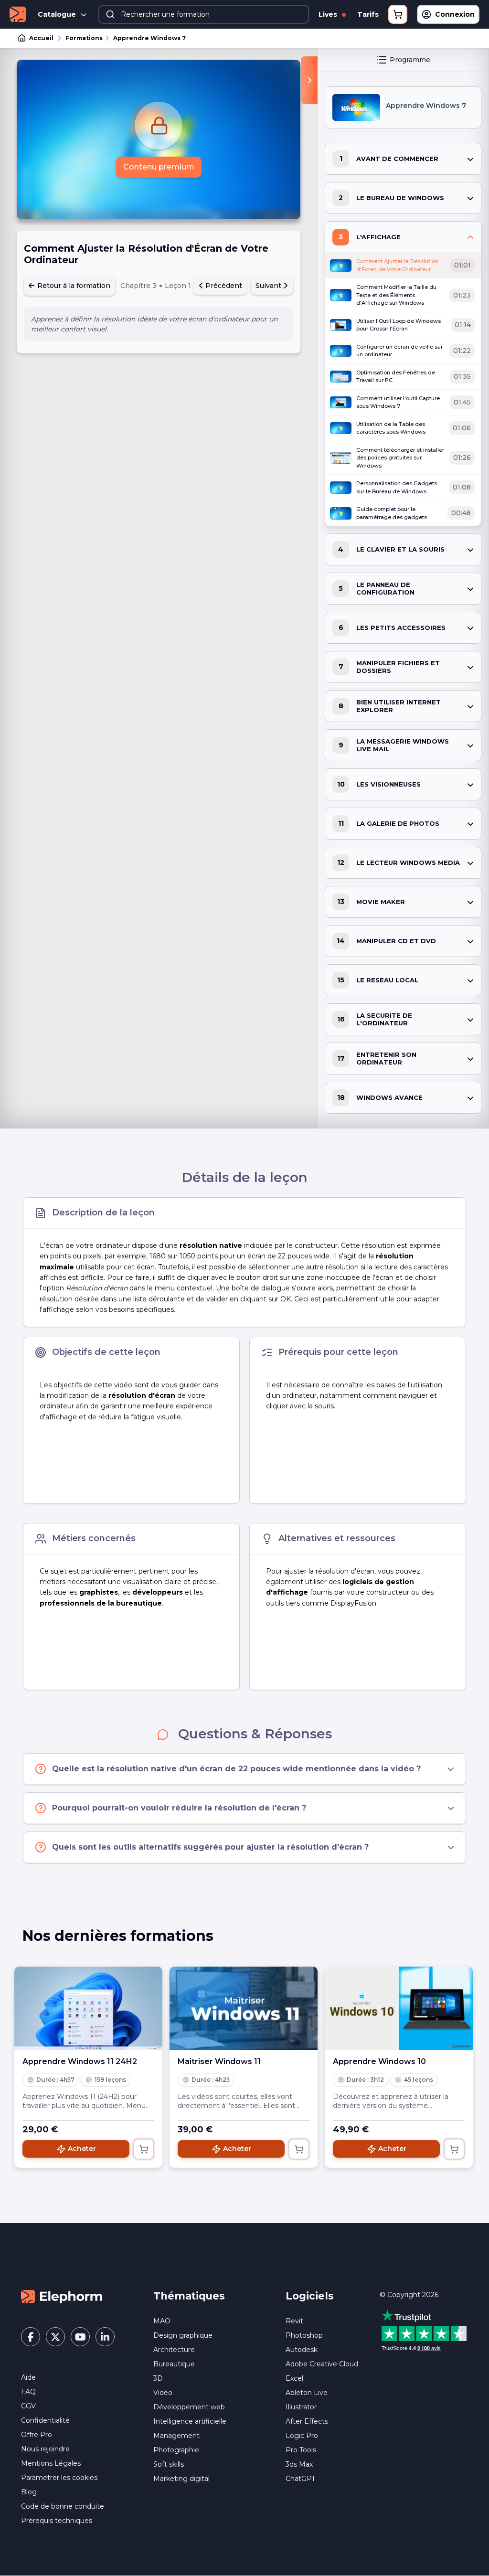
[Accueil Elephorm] (62, 2296)
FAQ (28, 2392)
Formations (84, 38)
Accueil (41, 38)
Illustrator (301, 2407)
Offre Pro (37, 2435)
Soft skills (169, 2464)
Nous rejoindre (45, 2449)
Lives (329, 14)
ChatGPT (300, 2479)
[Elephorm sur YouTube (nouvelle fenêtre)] (80, 2337)
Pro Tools (301, 2450)
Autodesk (302, 2350)
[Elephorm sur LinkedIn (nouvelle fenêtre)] (105, 2337)
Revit (294, 2321)
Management (176, 2436)
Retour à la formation (73, 286)
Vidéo (163, 2393)
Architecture (174, 2350)
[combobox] (204, 14)
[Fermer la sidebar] (309, 80)
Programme (410, 60)
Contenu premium (159, 167)
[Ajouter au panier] (144, 2149)
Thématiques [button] (189, 2296)
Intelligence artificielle (190, 2421)
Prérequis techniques (57, 2521)
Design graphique (183, 2335)
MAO (162, 2321)
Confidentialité (45, 2420)
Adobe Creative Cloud (322, 2364)
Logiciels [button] (310, 2296)
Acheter (82, 2149)
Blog (29, 2492)
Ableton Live (307, 2393)
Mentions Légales (51, 2463)
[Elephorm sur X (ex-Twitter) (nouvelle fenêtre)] (55, 2337)
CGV (28, 2406)
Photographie (176, 2450)
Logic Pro (302, 2436)
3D (158, 2378)
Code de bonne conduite (63, 2506)
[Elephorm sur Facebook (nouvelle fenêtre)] (31, 2337)
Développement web (189, 2407)
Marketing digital (181, 2479)
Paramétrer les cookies (59, 2478)
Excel (294, 2378)
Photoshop (304, 2335)
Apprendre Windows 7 (149, 38)
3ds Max (299, 2464)
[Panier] (398, 14)
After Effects (307, 2421)
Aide (28, 2377)
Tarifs (368, 14)
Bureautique (174, 2364)
